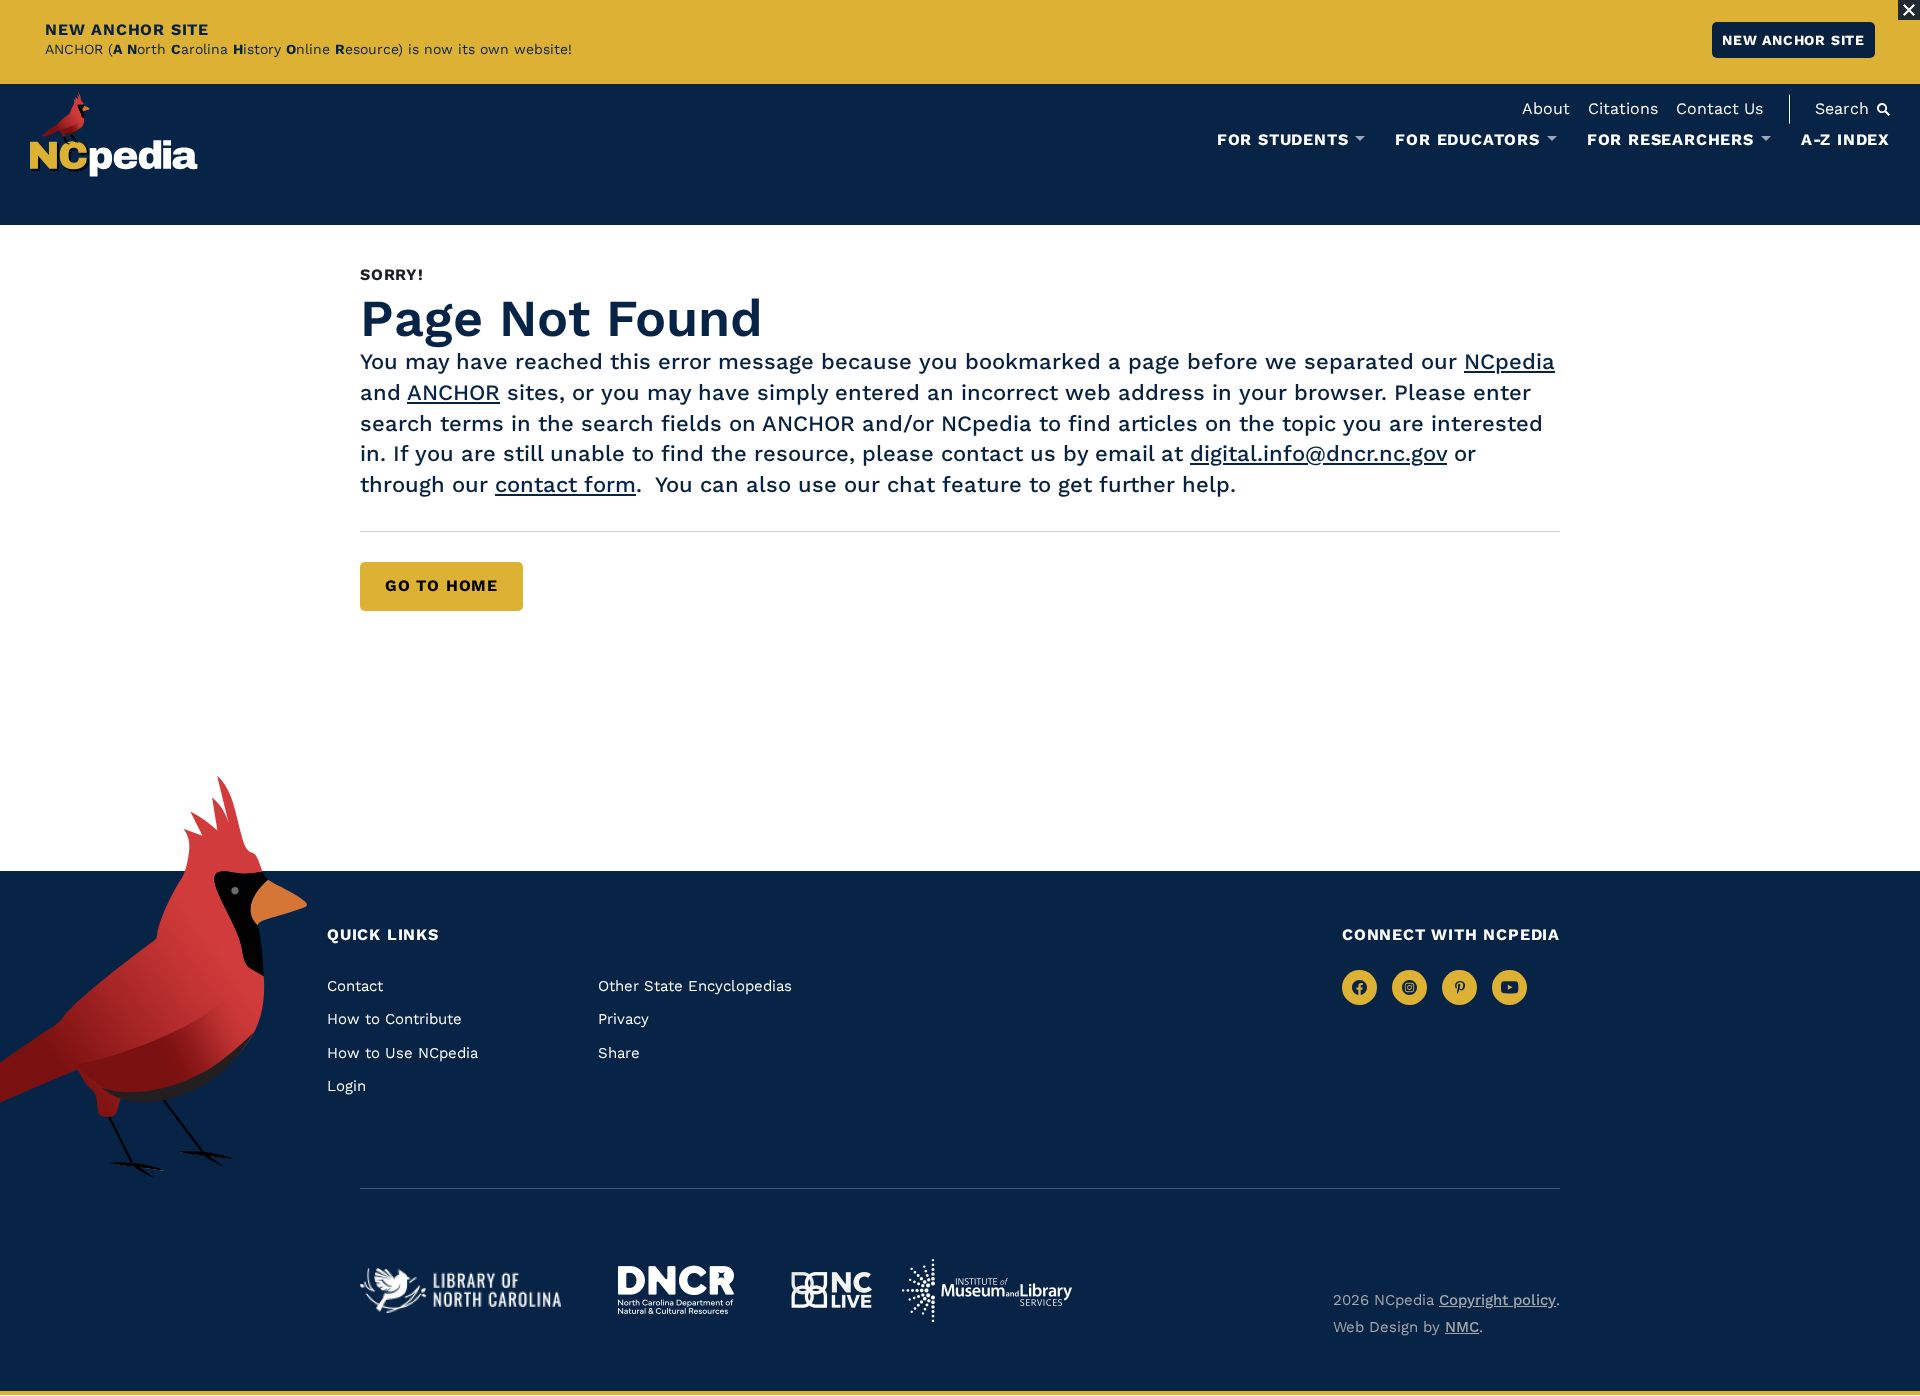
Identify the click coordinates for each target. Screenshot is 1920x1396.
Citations (1623, 108)
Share (619, 1053)
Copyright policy (1497, 1300)
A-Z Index (1845, 139)
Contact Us (1719, 108)
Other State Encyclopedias (695, 986)
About (1546, 108)
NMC (1462, 1327)
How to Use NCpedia (402, 1053)
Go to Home (441, 585)
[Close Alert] (1909, 10)
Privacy (623, 1019)
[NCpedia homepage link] (114, 134)
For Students (1283, 140)
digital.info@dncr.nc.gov (1318, 453)
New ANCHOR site (1793, 40)
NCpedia (1509, 361)
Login (346, 1086)
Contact (355, 986)
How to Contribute (394, 1019)
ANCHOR (453, 392)
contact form (565, 484)
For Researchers (1670, 140)
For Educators (1467, 140)
